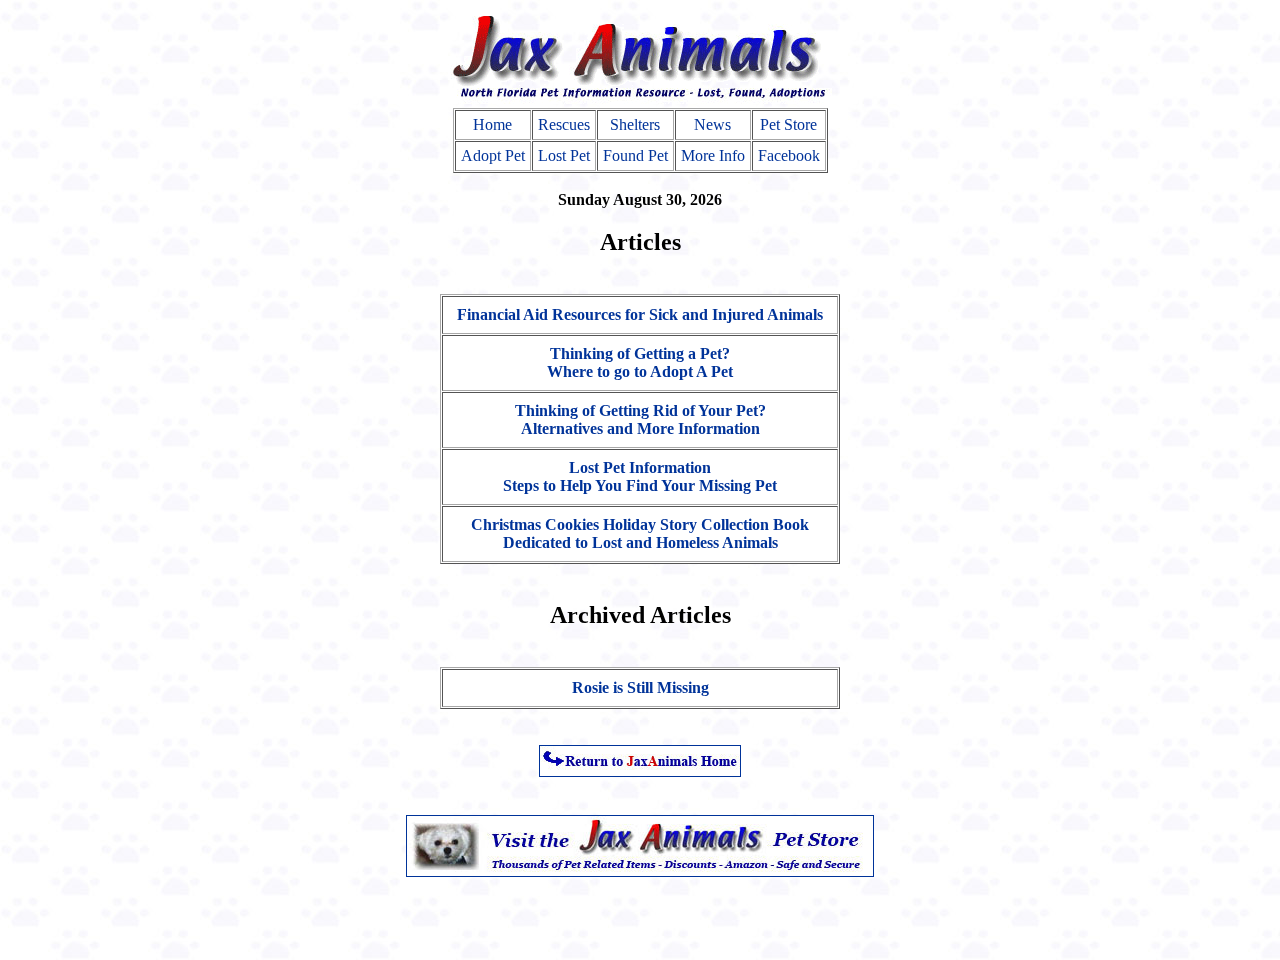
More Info (713, 155)
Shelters (635, 124)
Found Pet (635, 155)
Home (492, 124)
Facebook (789, 155)
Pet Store (788, 124)
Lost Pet (564, 155)
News (712, 124)
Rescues (564, 124)
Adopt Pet (493, 155)
